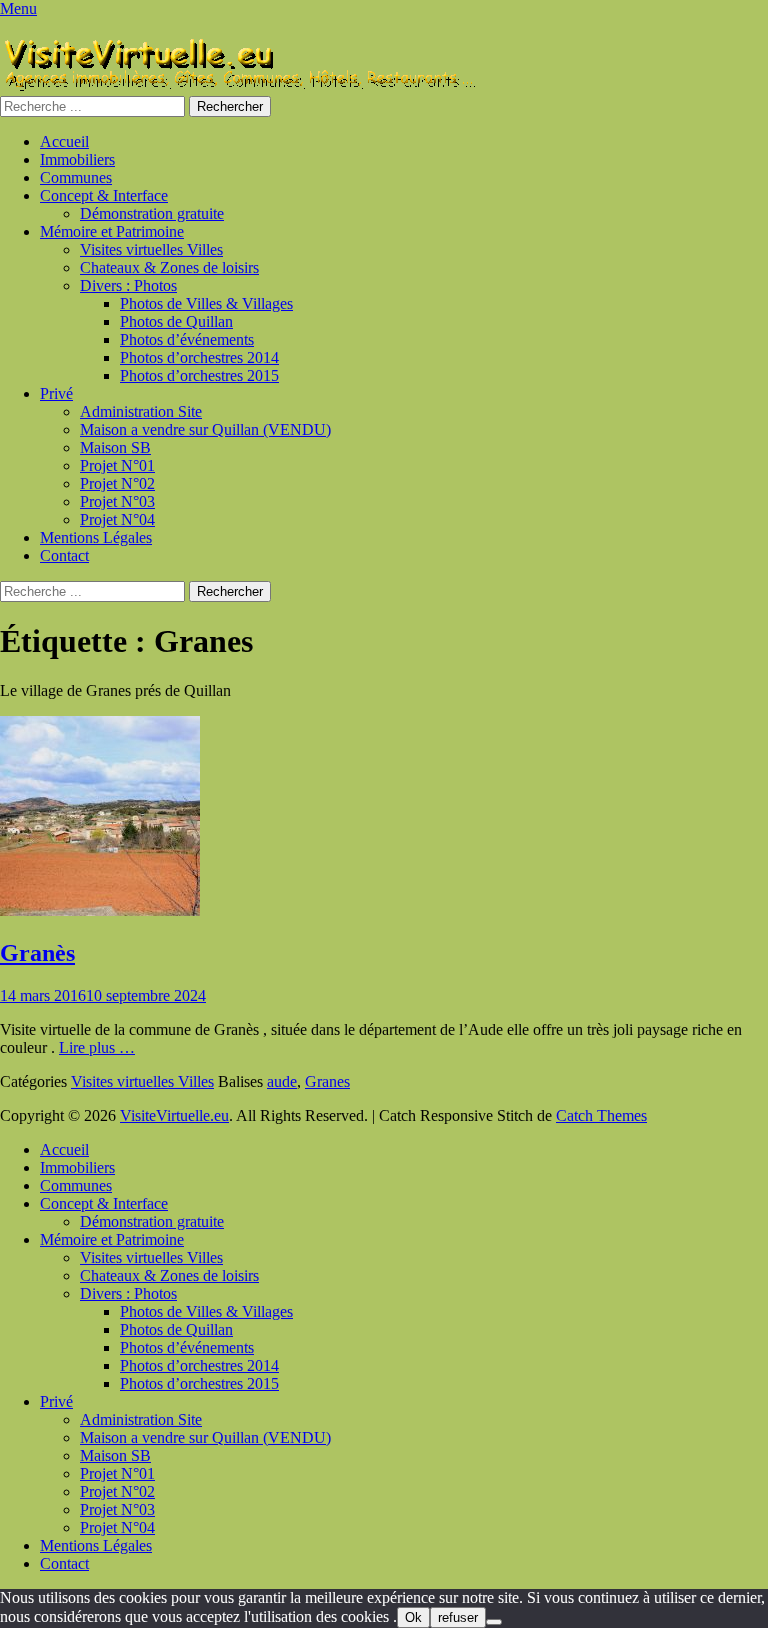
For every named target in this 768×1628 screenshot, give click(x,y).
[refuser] (494, 1622)
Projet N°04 (117, 519)
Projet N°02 (117, 483)
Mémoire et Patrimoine (112, 231)
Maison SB (115, 447)
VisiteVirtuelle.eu (174, 1115)
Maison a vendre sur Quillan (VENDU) (205, 429)
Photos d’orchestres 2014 (199, 357)
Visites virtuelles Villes (151, 249)
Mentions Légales (96, 537)
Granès (37, 953)
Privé (56, 393)
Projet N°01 (117, 465)
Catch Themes (601, 1115)
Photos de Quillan (176, 321)
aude (282, 1081)
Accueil (64, 141)
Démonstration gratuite (152, 213)
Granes (327, 1081)
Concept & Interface (104, 195)
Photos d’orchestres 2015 (199, 375)
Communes (76, 177)
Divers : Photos (128, 285)
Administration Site (141, 411)
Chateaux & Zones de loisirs (169, 267)
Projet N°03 (117, 501)
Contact (64, 555)
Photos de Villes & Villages (206, 303)
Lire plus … (97, 1047)
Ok (413, 1617)
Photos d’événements (187, 339)
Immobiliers (77, 159)
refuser (458, 1617)
